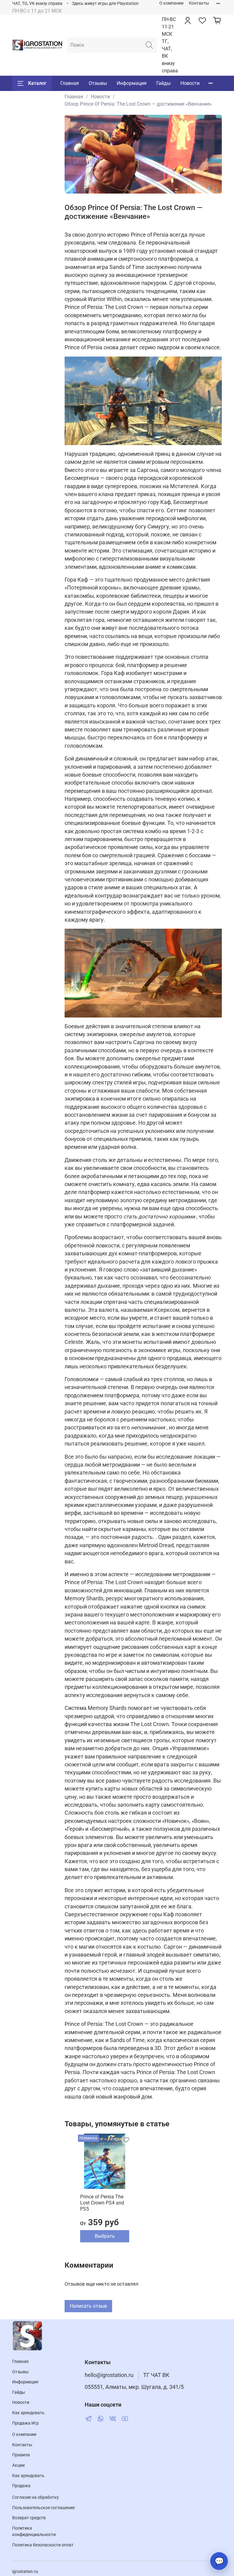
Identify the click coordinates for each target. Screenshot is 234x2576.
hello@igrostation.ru (109, 2375)
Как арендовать (28, 2413)
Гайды (163, 83)
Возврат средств (29, 2518)
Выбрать (105, 2236)
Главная (70, 83)
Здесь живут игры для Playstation (105, 4)
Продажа (21, 2486)
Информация (132, 83)
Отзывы (98, 83)
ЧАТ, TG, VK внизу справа (37, 4)
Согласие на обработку (35, 2497)
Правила (21, 2455)
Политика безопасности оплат (43, 2545)
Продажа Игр (25, 2423)
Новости (190, 83)
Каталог (37, 83)
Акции (18, 2465)
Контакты (199, 3)
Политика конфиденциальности (34, 2532)
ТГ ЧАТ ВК (156, 2375)
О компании (171, 3)
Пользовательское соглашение (43, 2508)
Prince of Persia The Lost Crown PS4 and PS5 (102, 2203)
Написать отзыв (88, 2306)
